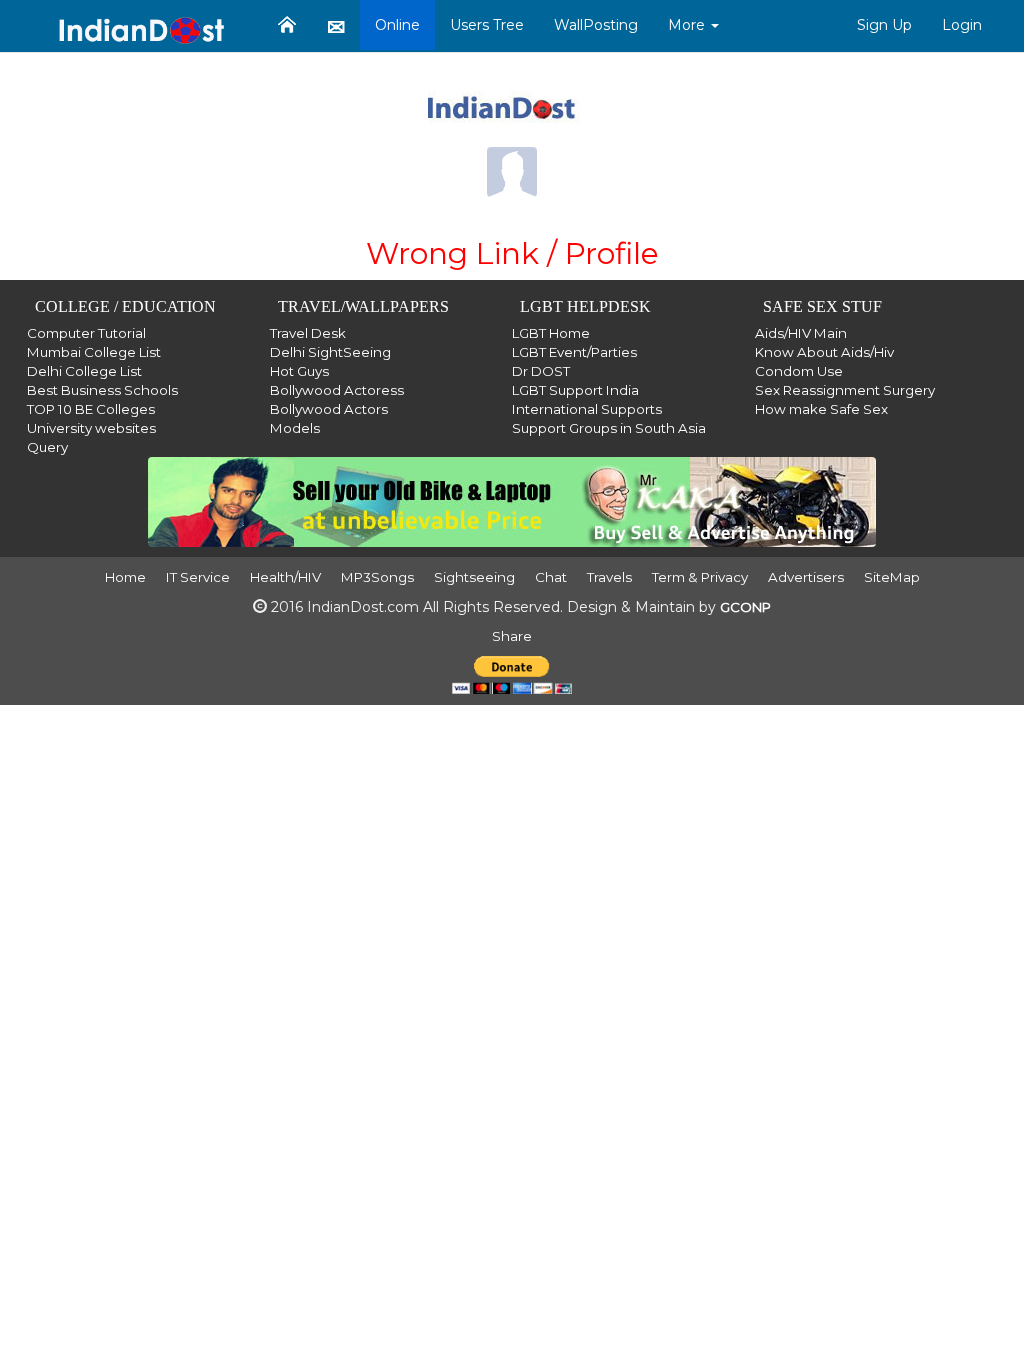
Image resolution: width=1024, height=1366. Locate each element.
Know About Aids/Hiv (824, 352)
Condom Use (799, 371)
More (688, 25)
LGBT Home (551, 333)
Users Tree (487, 25)
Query (47, 447)
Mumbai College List (94, 352)
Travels (609, 577)
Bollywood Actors (329, 409)
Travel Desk (308, 333)
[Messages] (336, 26)
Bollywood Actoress (337, 390)
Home (125, 577)
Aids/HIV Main (801, 333)
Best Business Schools (102, 390)
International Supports (587, 409)
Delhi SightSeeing (330, 352)
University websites (91, 428)
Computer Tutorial (86, 333)
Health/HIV (285, 577)
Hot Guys (299, 371)
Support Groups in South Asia (609, 428)
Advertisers (806, 577)
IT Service (198, 577)
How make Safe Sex (821, 409)
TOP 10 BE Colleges (91, 409)
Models (295, 428)
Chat (551, 577)
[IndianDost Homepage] (287, 25)
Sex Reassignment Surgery (845, 390)
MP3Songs (377, 577)
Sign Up (884, 25)
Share (512, 636)
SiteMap (892, 577)
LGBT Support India (575, 390)
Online (397, 25)
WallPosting (596, 25)
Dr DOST (541, 371)
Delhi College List (84, 371)
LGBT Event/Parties (574, 352)
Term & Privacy (700, 577)
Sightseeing (474, 577)
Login (962, 25)
